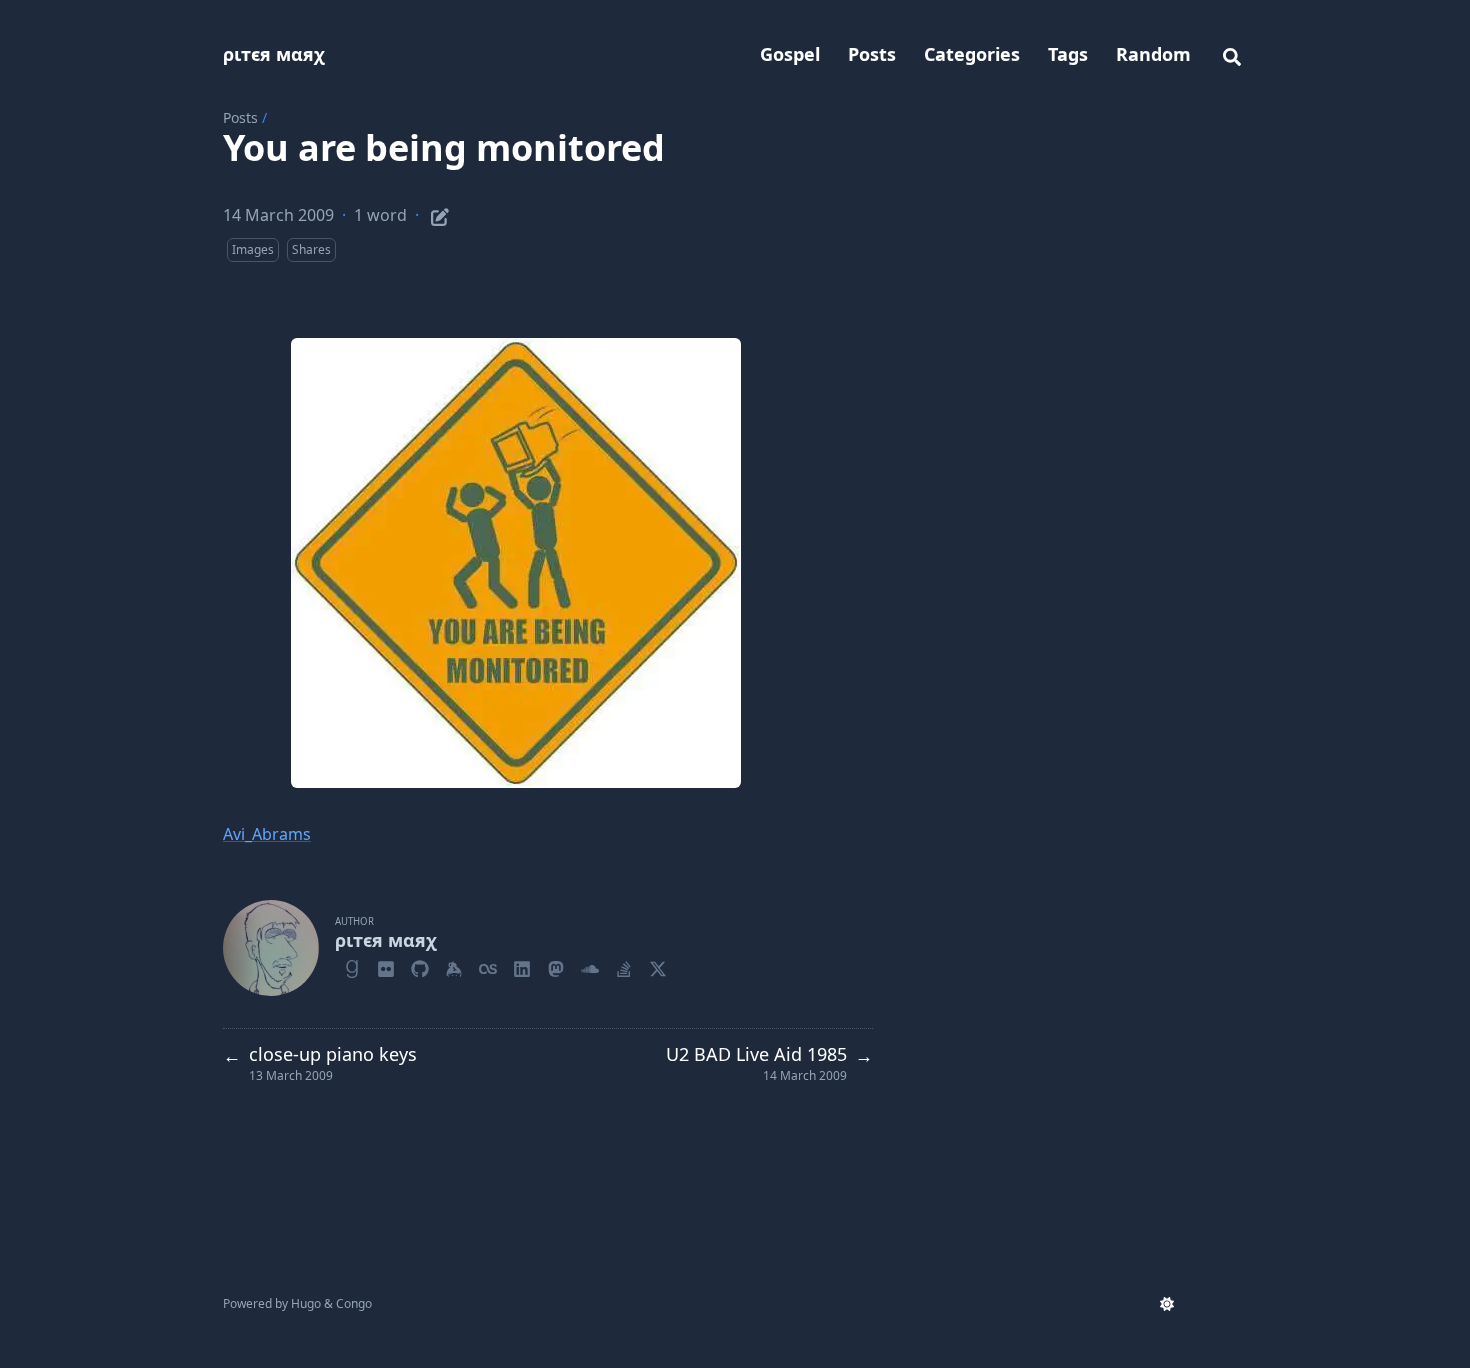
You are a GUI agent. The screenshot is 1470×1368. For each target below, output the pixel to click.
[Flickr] (386, 966)
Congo (354, 1303)
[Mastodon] (556, 966)
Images (253, 249)
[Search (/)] (1232, 54)
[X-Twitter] (658, 966)
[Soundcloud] (590, 966)
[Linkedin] (522, 966)
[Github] (420, 966)
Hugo (306, 1303)
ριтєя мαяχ (274, 54)
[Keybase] (454, 966)
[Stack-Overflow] (624, 966)
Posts (240, 117)
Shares (311, 249)
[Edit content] (440, 214)
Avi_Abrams (267, 834)
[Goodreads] (352, 966)
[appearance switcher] (1167, 1304)
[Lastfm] (488, 966)
